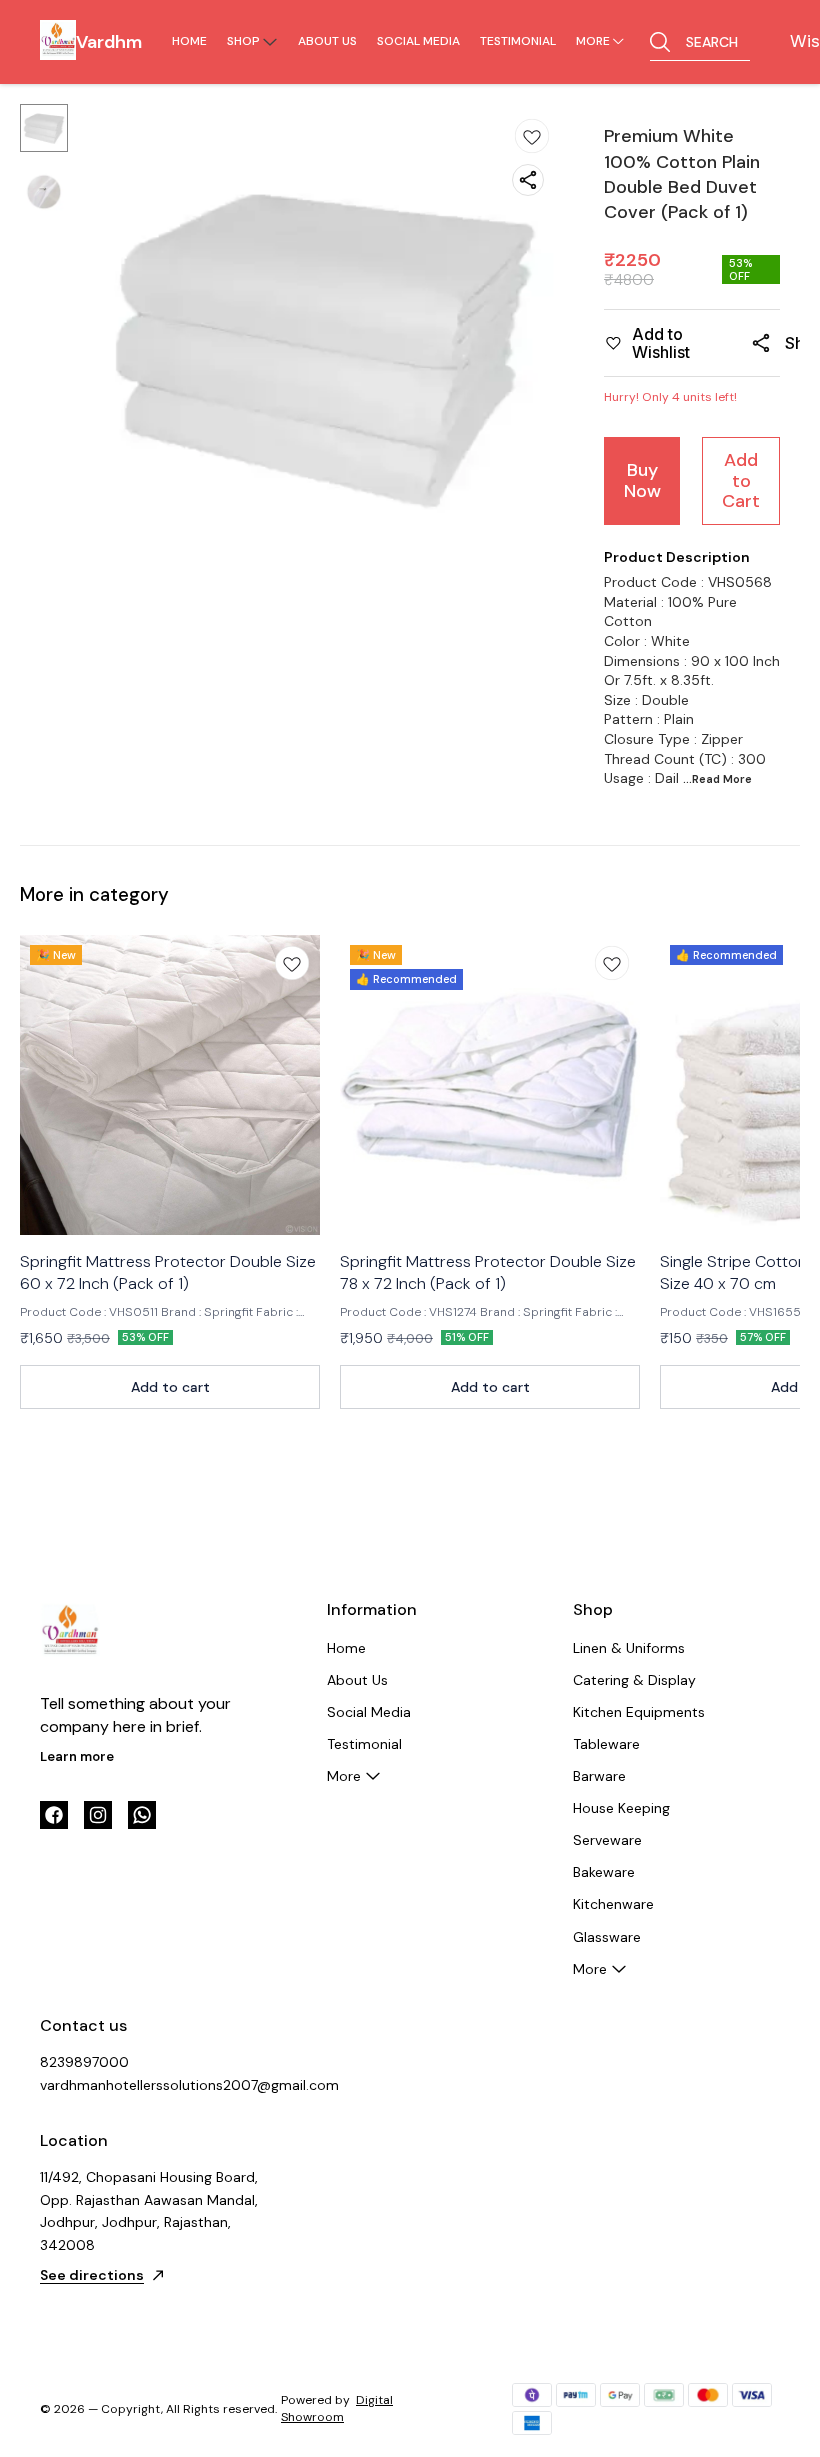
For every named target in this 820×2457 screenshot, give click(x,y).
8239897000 (84, 2062)
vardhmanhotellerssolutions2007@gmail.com (150, 2085)
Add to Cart (741, 480)
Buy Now (642, 480)
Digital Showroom (337, 2408)
